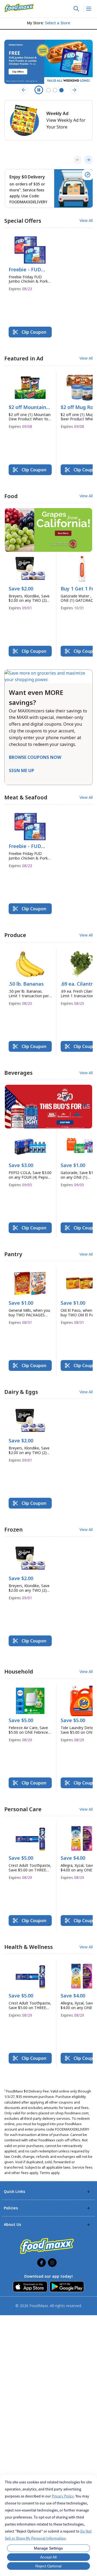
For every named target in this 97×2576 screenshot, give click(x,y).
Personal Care (23, 1809)
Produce (15, 935)
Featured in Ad (24, 358)
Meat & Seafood (26, 797)
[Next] (88, 160)
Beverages (18, 1073)
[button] (30, 265)
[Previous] (78, 160)
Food (11, 496)
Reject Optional (48, 2566)
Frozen (13, 1529)
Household (19, 1671)
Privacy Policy (63, 2496)
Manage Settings (48, 2548)
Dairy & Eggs (21, 1392)
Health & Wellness (29, 1947)
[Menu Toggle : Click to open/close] (88, 9)
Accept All (48, 2557)
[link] (19, 8)
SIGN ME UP (22, 770)
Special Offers (23, 221)
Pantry (13, 1254)
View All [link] (86, 221)
